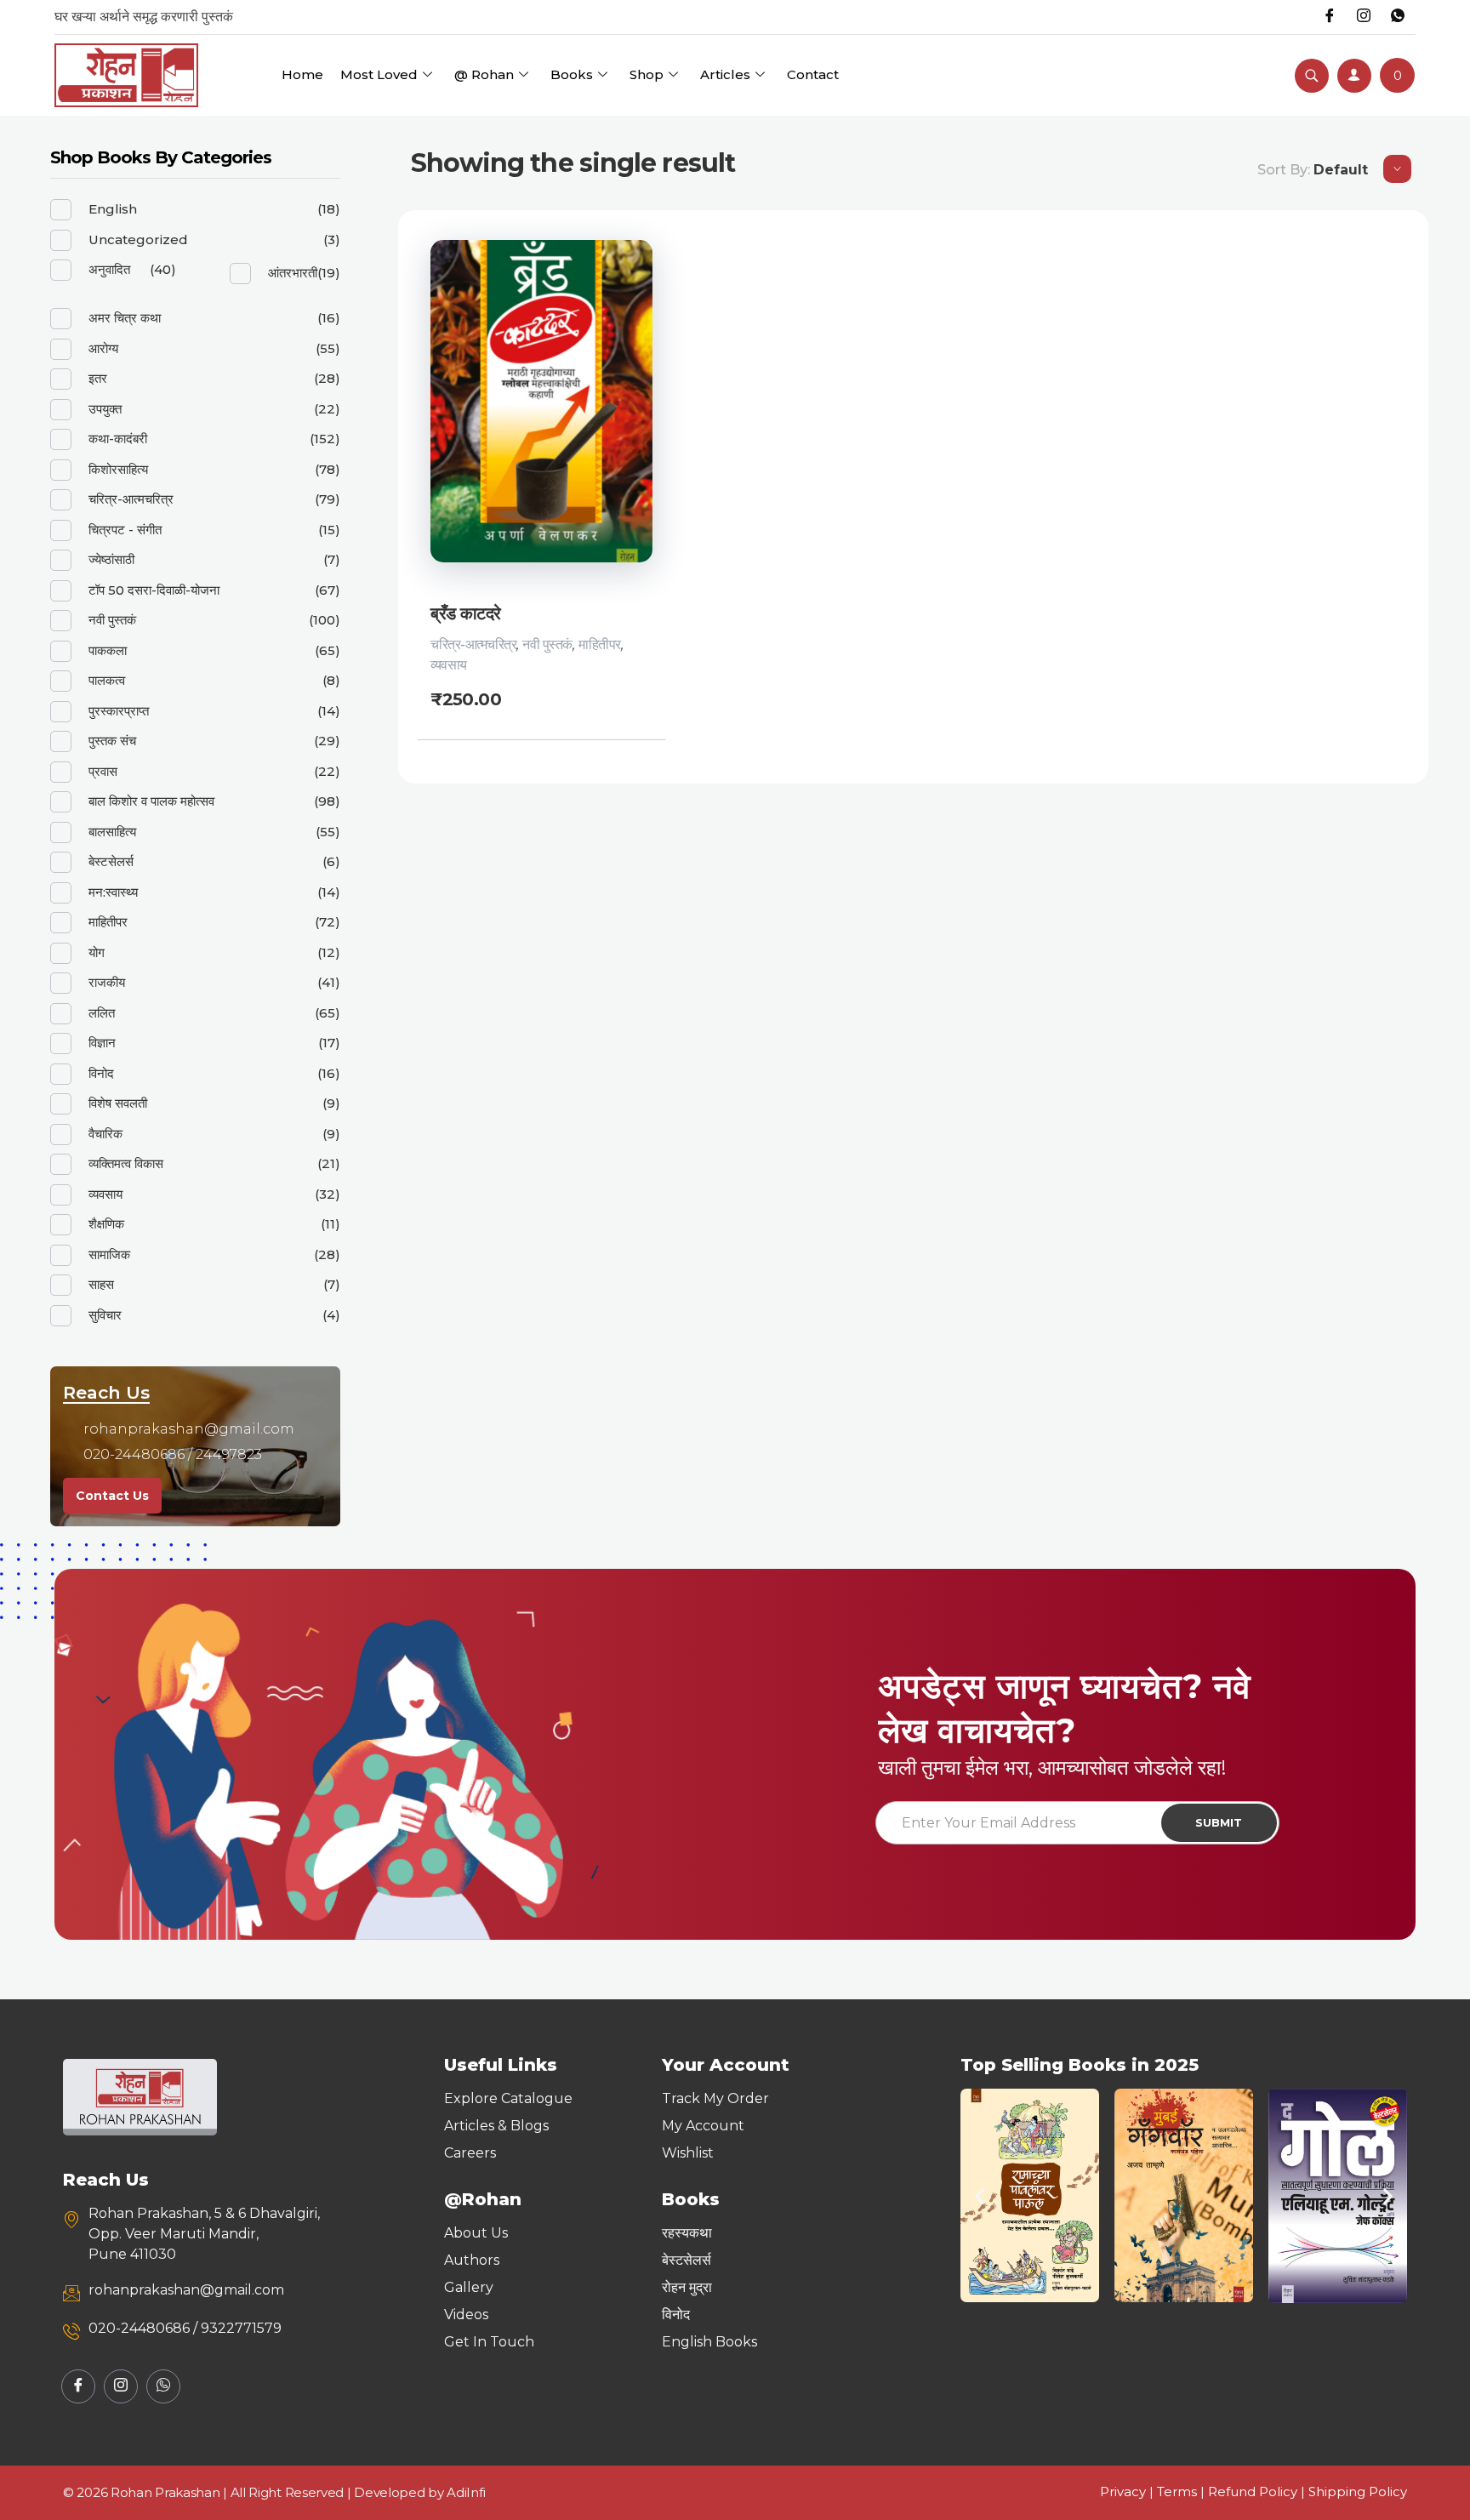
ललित (102, 1013)
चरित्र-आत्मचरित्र (473, 644)
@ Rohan (484, 74)
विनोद (101, 1073)
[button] (980, 2195)
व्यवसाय (449, 665)
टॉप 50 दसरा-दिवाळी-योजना (154, 590)
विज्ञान (102, 1043)
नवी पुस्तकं (547, 644)
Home (302, 74)
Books (572, 74)
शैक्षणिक (106, 1224)
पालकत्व (107, 680)
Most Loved (379, 74)
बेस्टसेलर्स (111, 861)
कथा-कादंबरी (118, 439)
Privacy (1123, 2491)
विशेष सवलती (118, 1103)
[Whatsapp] (1398, 17)
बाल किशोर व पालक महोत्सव (151, 801)
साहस (101, 1284)
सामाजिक (109, 1254)
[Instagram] (1364, 17)
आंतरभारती (293, 273)
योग (97, 952)
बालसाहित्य (112, 832)
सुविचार (105, 1315)
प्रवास (103, 771)
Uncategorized (138, 239)
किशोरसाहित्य (118, 469)
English (113, 209)
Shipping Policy (1358, 2491)
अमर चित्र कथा (125, 318)
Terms (1177, 2491)
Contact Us (112, 1496)
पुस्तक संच (112, 741)
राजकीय (107, 982)
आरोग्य (103, 348)
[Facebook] (1330, 17)
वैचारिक (105, 1134)
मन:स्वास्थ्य (113, 892)
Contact (813, 74)
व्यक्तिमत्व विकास (126, 1163)
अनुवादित (109, 269)
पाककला (108, 650)
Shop (647, 74)
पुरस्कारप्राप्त (119, 711)
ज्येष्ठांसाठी (111, 559)
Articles (725, 74)
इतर (98, 378)
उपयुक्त (105, 409)
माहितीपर (600, 644)
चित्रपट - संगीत (125, 530)
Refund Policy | (1258, 2491)
